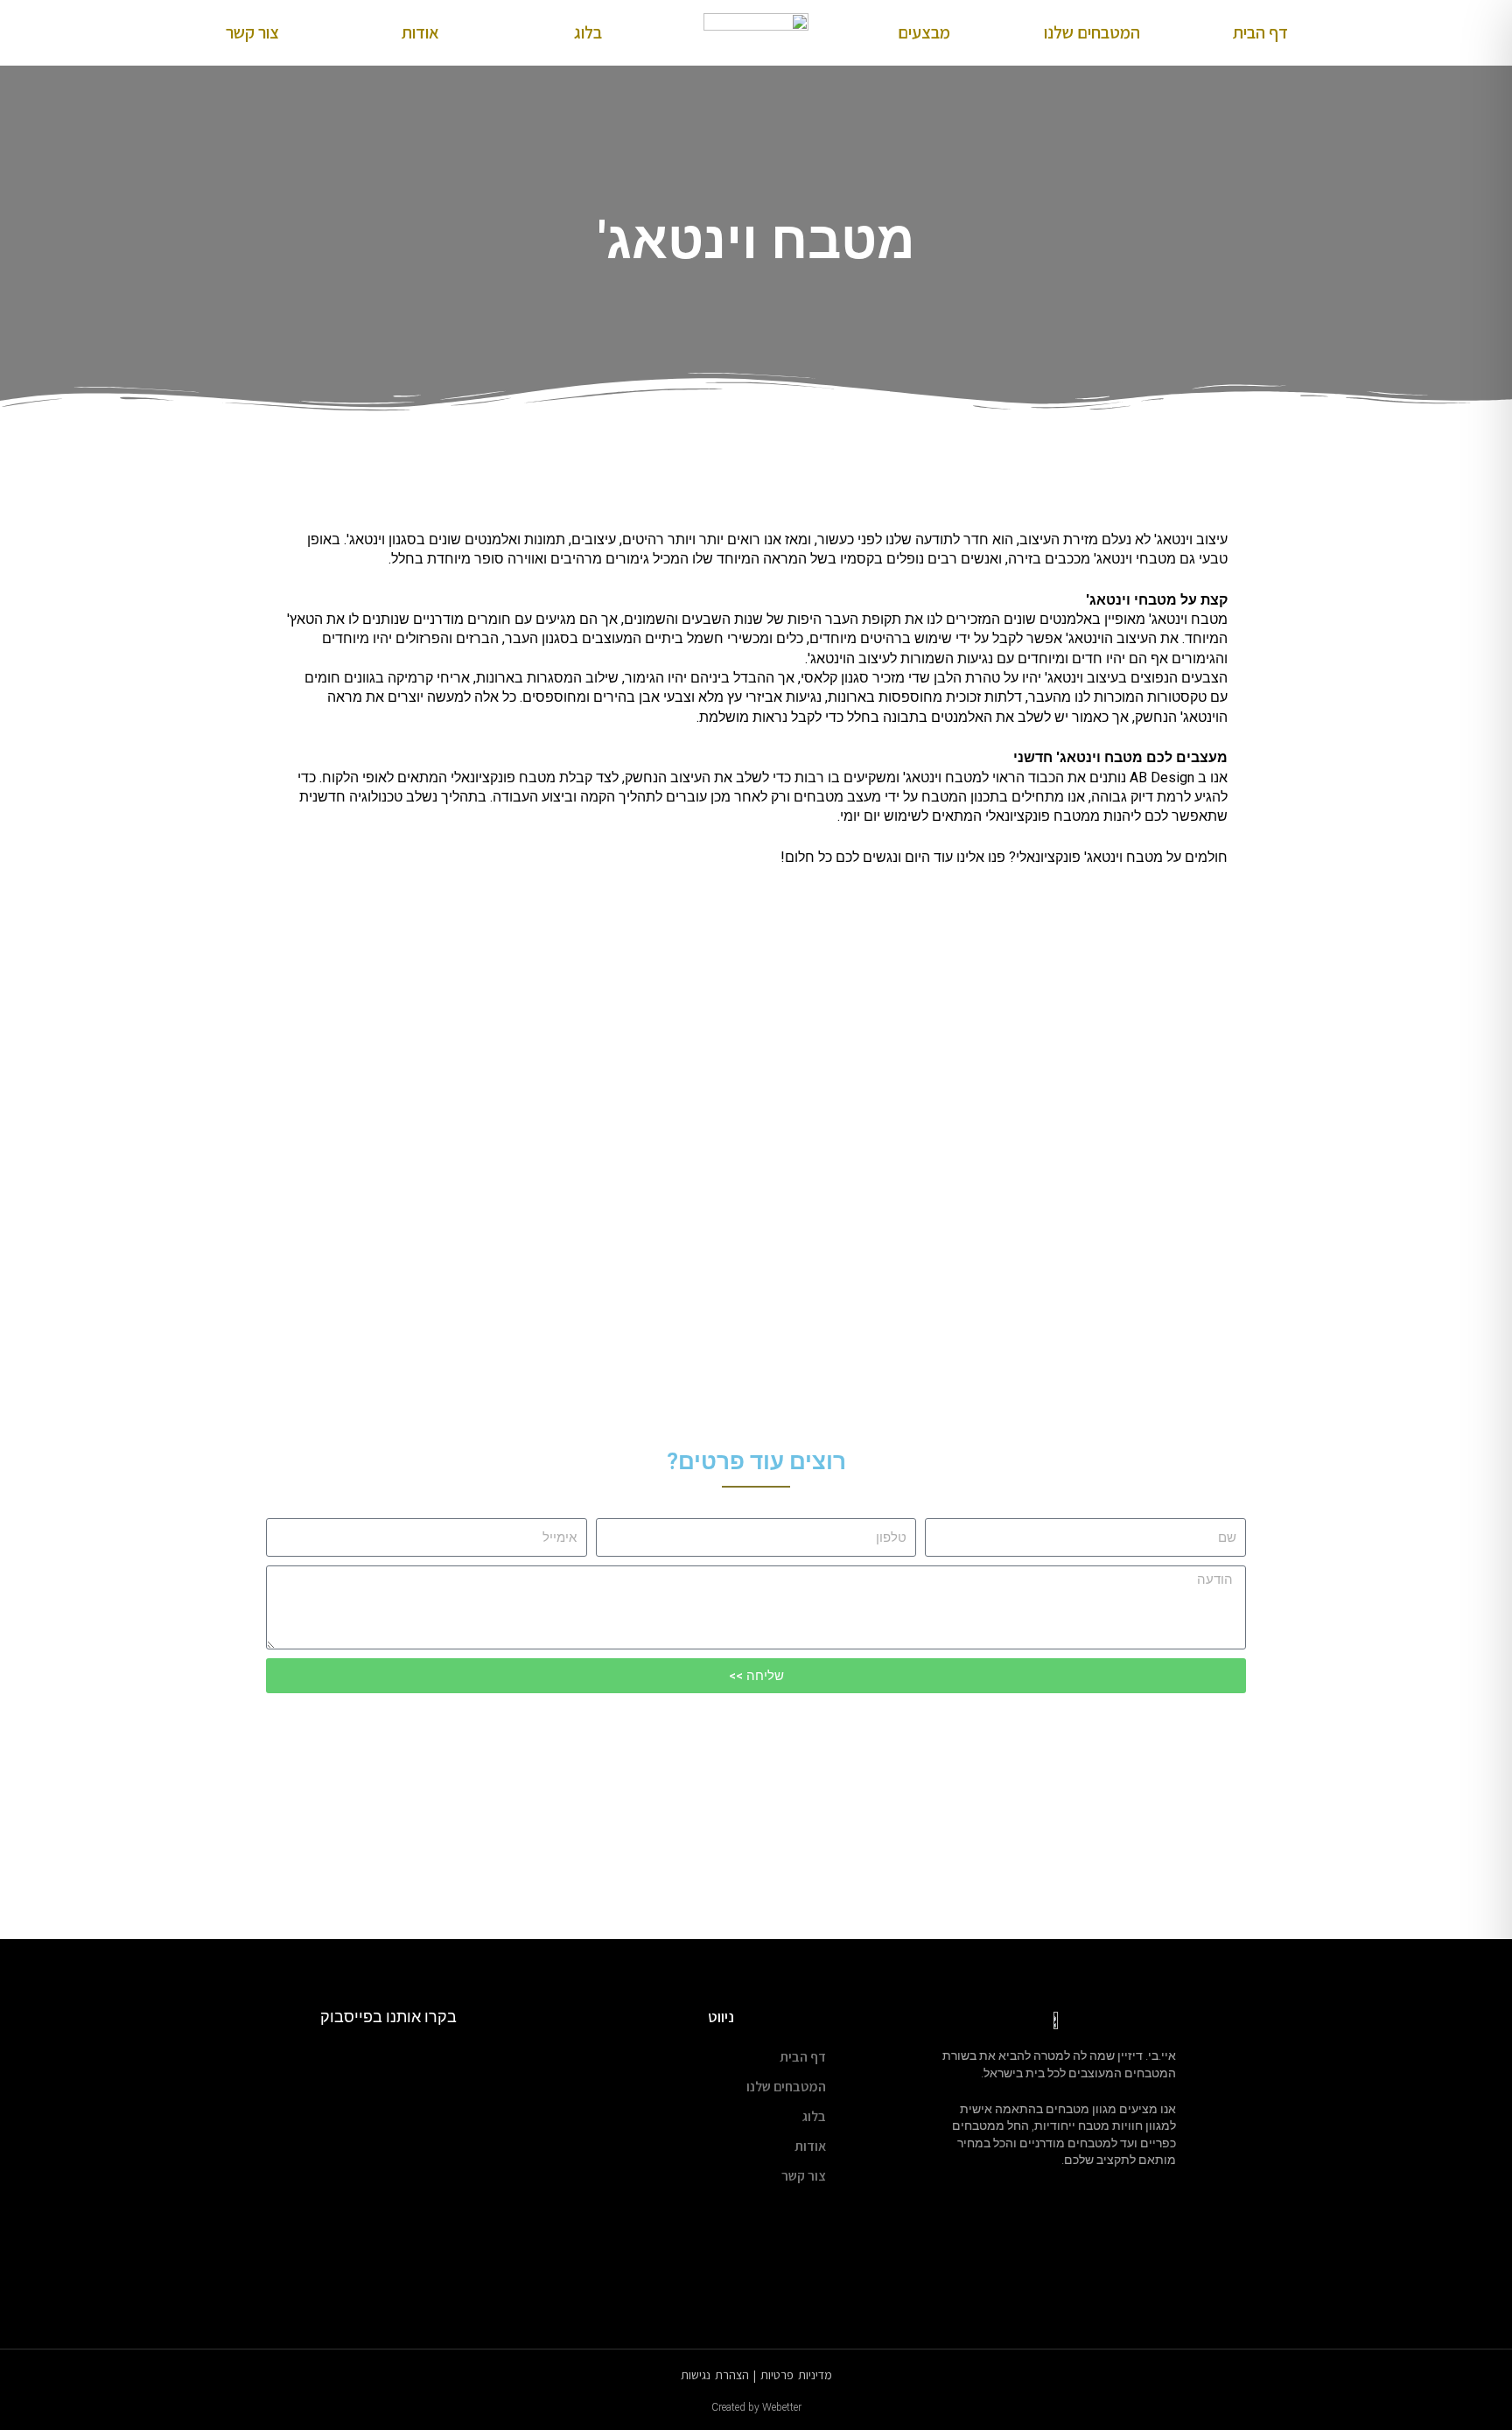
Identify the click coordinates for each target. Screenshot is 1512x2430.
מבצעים (924, 32)
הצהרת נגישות (715, 2375)
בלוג (588, 32)
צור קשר (252, 32)
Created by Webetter (756, 2407)
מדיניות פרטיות (796, 2375)
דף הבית (1260, 32)
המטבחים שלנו (1092, 32)
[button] (300, 1037)
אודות (420, 32)
